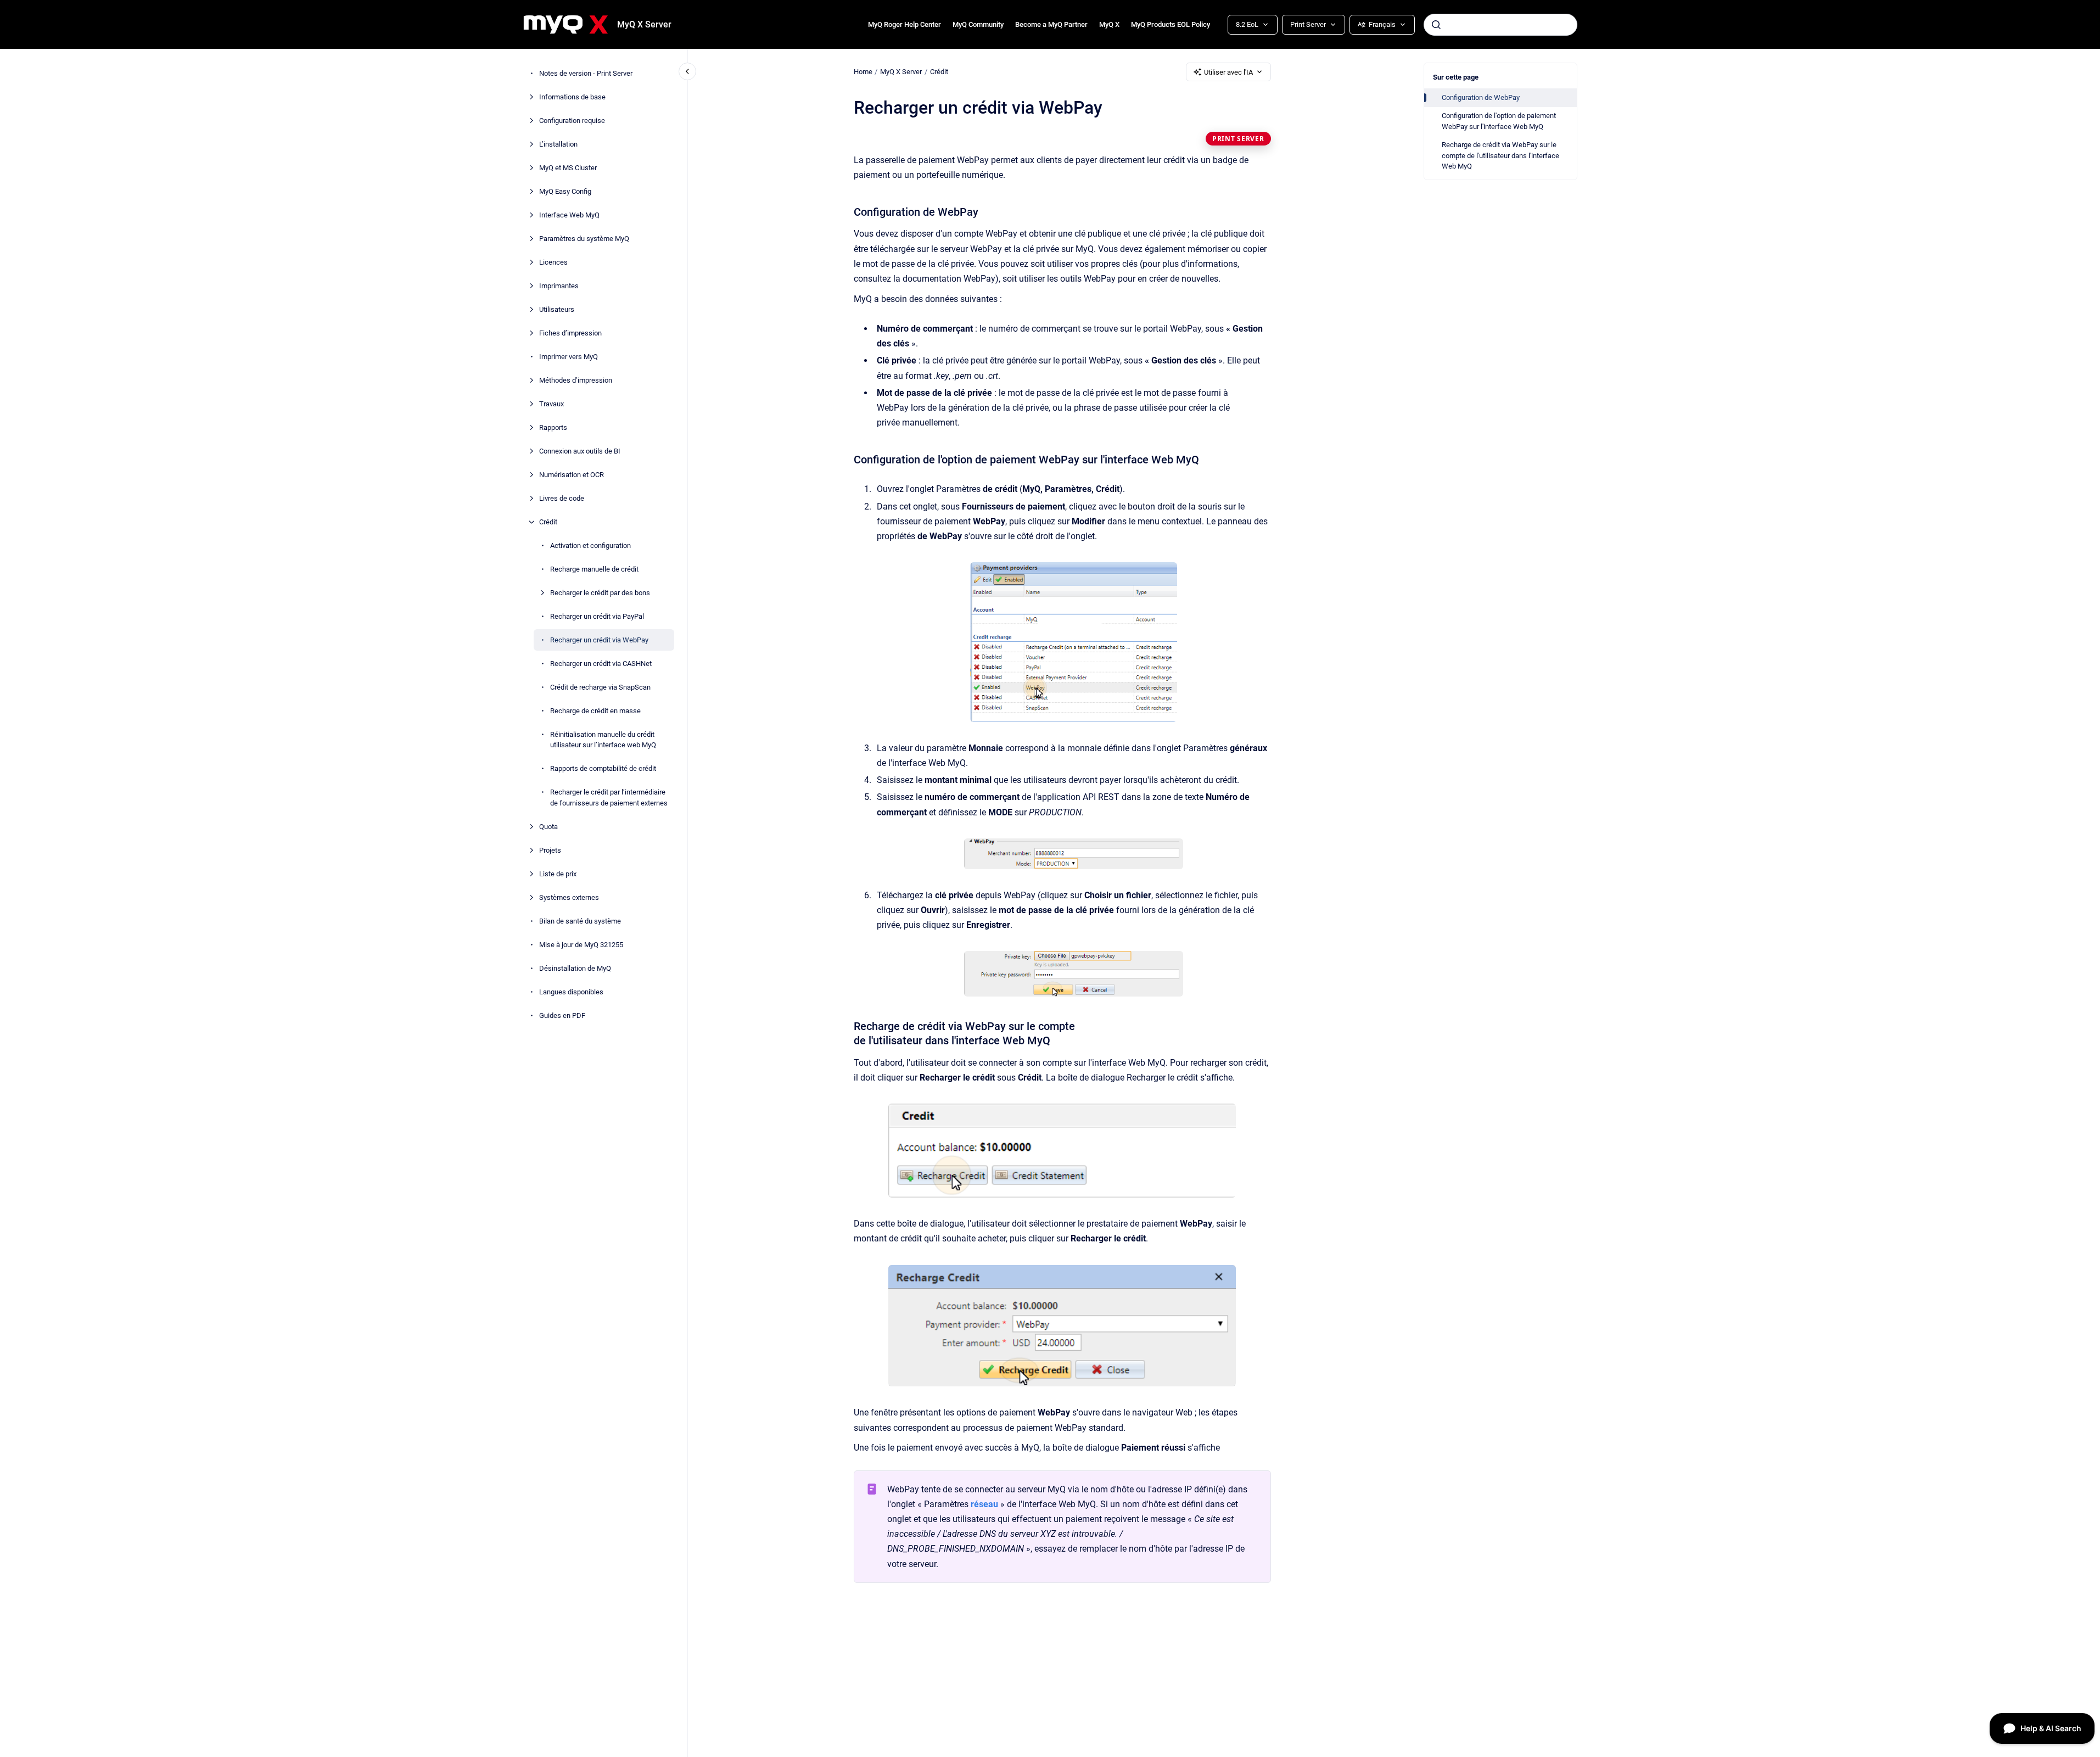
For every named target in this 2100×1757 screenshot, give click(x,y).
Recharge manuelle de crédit (594, 569)
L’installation (558, 144)
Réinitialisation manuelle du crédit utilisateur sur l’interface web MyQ (603, 740)
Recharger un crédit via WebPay (599, 640)
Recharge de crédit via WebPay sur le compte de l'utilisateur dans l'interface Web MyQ (1500, 155)
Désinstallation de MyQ (575, 968)
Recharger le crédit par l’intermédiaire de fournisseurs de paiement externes (609, 798)
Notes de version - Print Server (586, 73)
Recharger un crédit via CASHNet (601, 664)
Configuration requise (572, 121)
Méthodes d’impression (576, 380)
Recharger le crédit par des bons (600, 593)
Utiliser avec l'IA (1228, 72)
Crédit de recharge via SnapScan (600, 687)
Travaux (551, 404)
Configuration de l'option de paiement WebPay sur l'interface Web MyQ (1499, 121)
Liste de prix (558, 874)
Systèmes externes (569, 897)
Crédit (548, 522)
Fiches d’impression (570, 333)
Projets (550, 850)
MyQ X (1109, 24)
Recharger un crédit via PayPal (597, 616)
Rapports (553, 427)
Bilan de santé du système (580, 921)
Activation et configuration (590, 545)
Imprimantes (559, 286)
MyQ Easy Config (565, 191)
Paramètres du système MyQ (584, 239)
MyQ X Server (644, 24)
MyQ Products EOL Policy (1171, 24)
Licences (553, 262)
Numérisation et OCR (572, 475)
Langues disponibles (571, 992)
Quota (548, 827)
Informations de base (572, 97)
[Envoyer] (1436, 25)
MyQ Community (978, 24)
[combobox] (1500, 25)
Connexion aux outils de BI (580, 451)
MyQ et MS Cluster (568, 168)
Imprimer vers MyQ (569, 357)
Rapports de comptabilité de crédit (603, 768)
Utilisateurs (557, 309)
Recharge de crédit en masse (595, 711)
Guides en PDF (562, 1015)
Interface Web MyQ (569, 215)
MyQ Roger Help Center (905, 24)
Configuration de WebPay (1481, 97)
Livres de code (562, 498)
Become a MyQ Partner (1051, 24)
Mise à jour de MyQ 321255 (581, 945)
